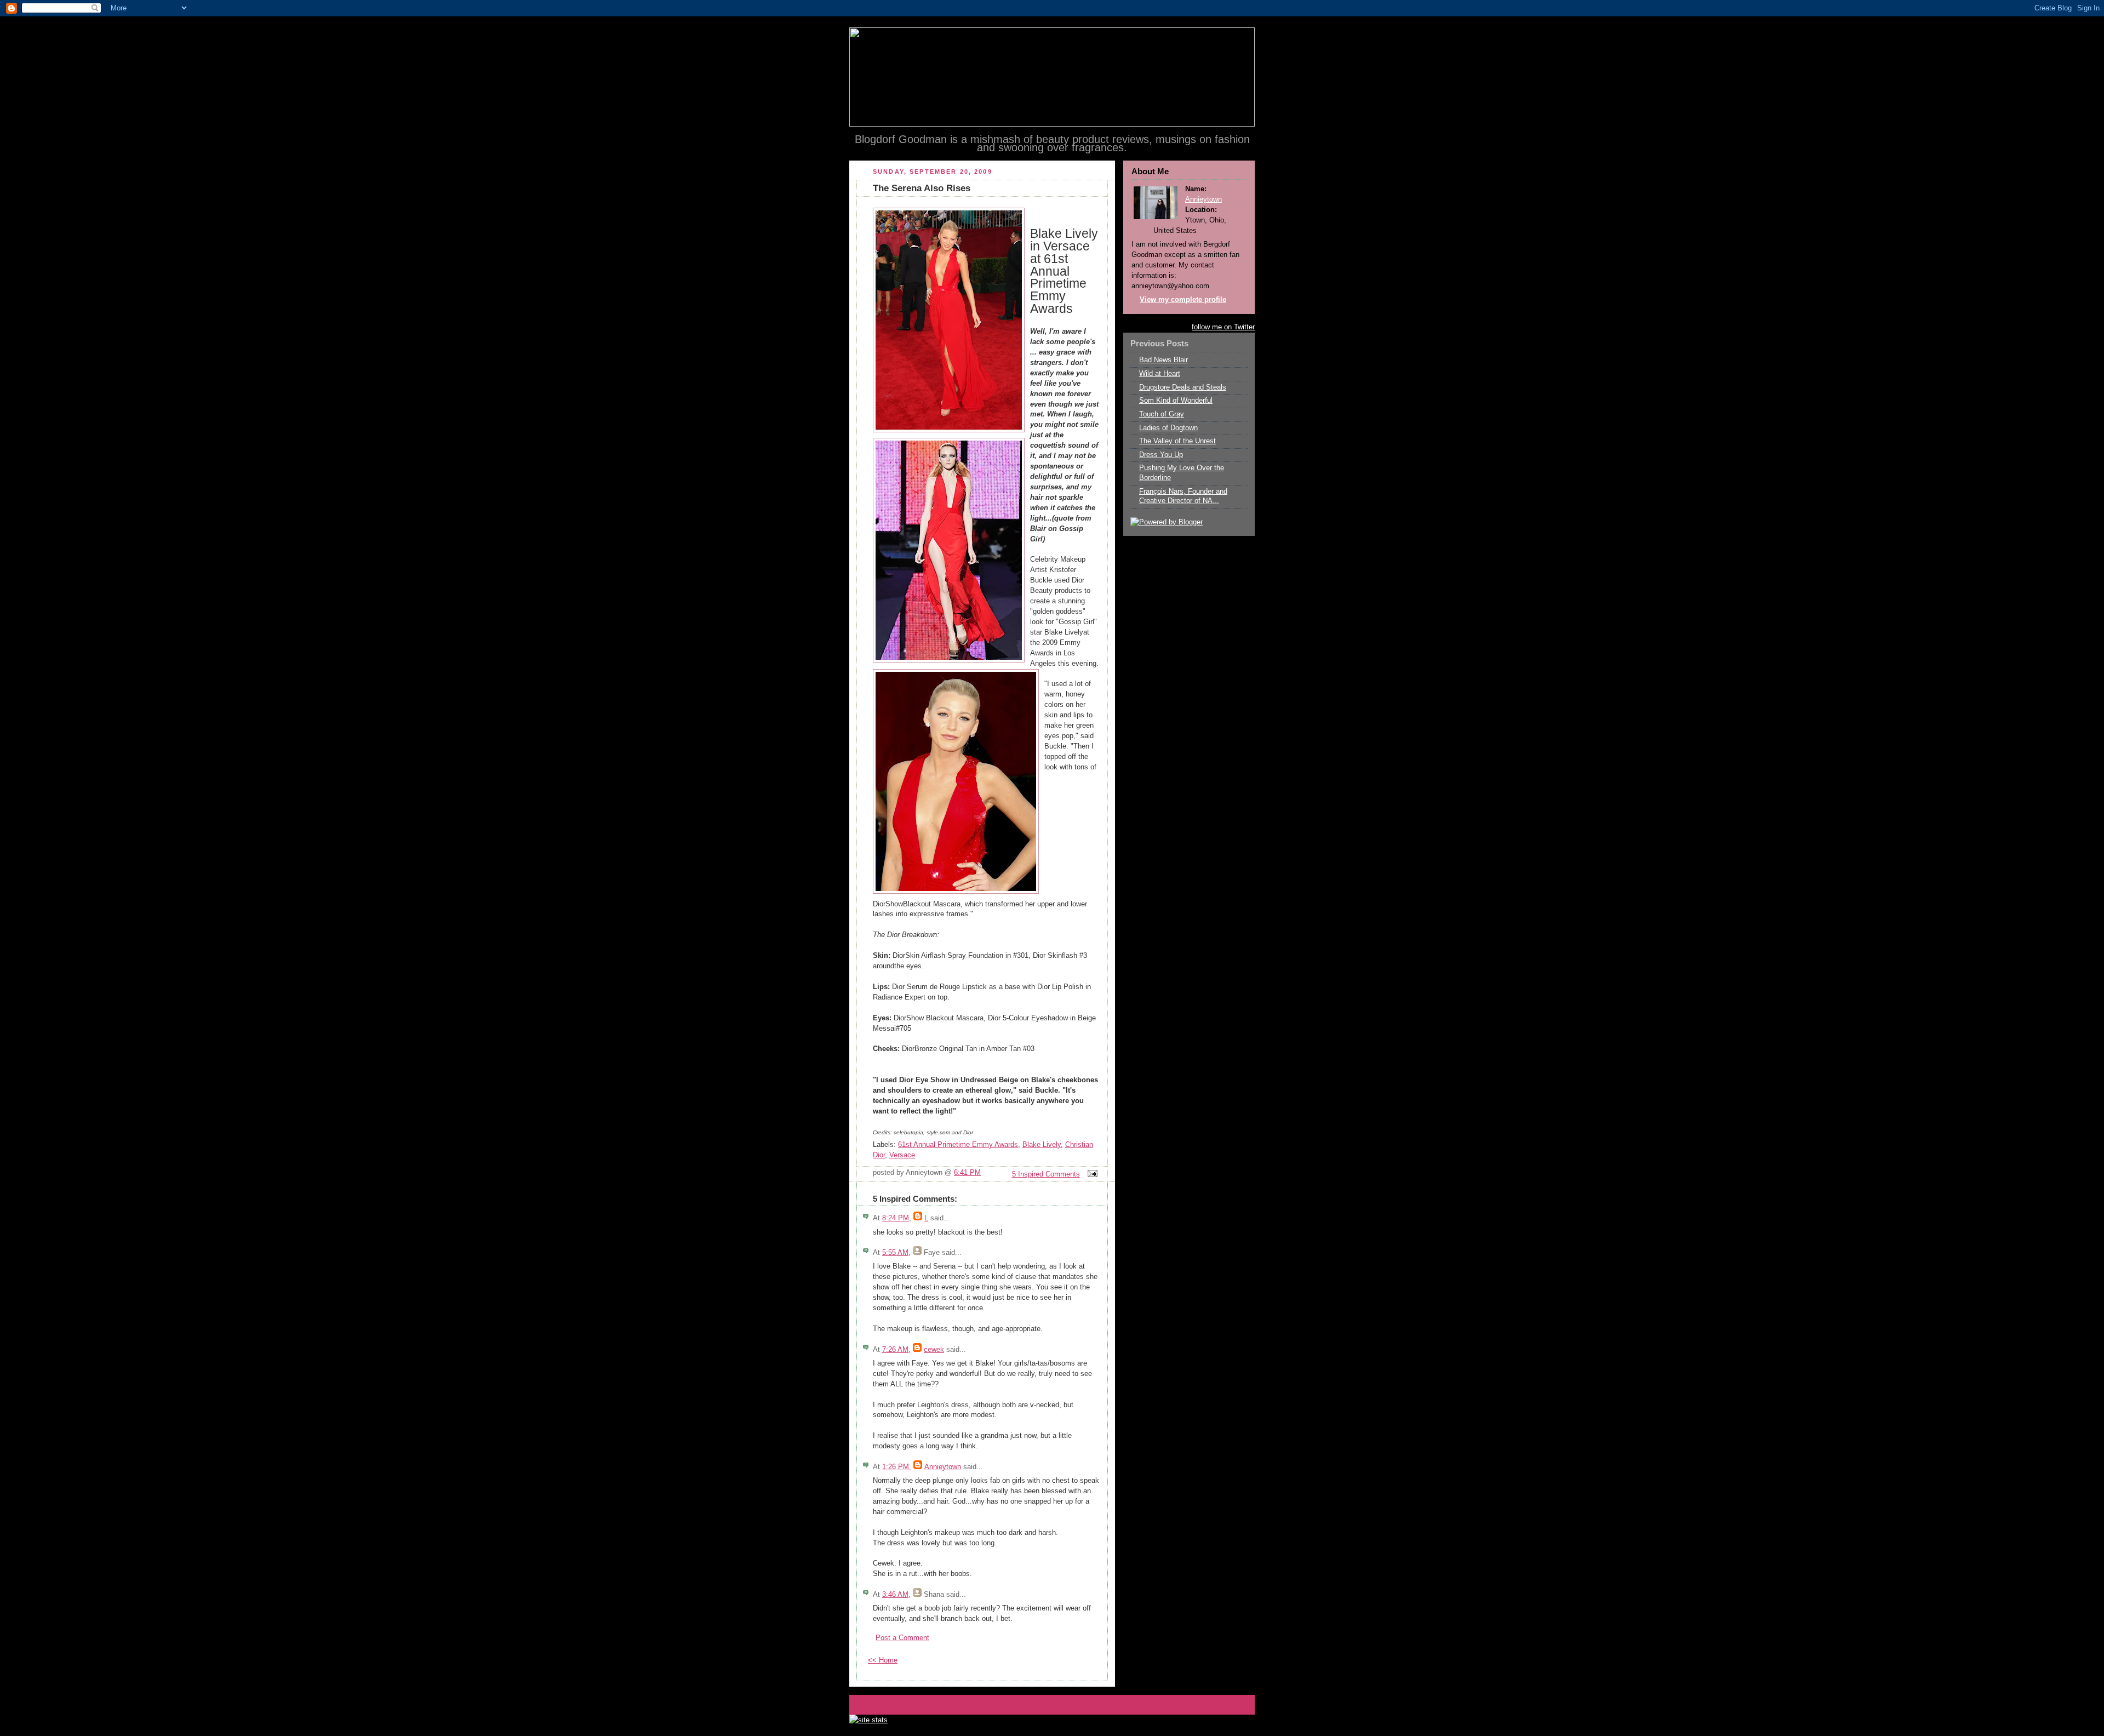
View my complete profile (1183, 300)
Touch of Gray (1162, 414)
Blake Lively (1042, 1145)
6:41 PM (967, 1173)
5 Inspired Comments (1046, 1174)
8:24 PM (896, 1218)
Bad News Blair (1164, 360)
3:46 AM (895, 1595)
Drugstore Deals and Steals (1183, 387)
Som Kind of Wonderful (1176, 401)
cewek (934, 1350)
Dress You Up (1161, 455)
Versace (902, 1155)
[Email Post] (1091, 1174)
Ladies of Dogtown (1168, 428)
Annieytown (943, 1467)
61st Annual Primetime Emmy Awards (958, 1145)
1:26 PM (896, 1467)
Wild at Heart (1160, 374)
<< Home (883, 1660)
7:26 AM (895, 1350)
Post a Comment (902, 1638)
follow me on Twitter (1223, 327)
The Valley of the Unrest (1177, 441)
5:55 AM (895, 1253)
